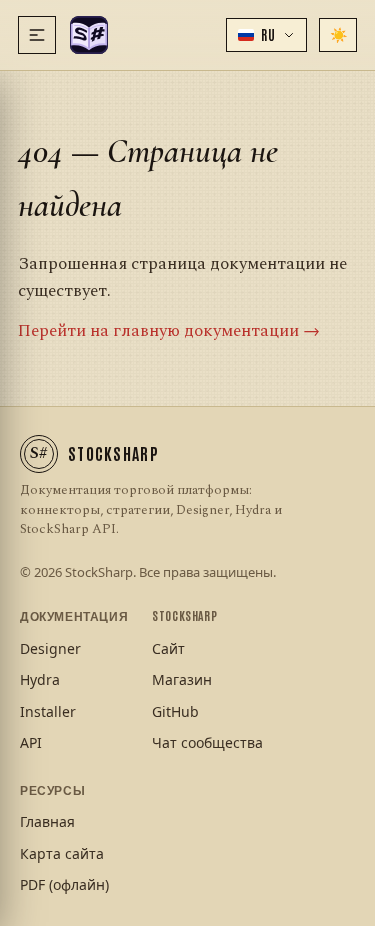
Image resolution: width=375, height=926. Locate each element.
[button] (266, 35)
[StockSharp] (89, 35)
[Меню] (37, 35)
